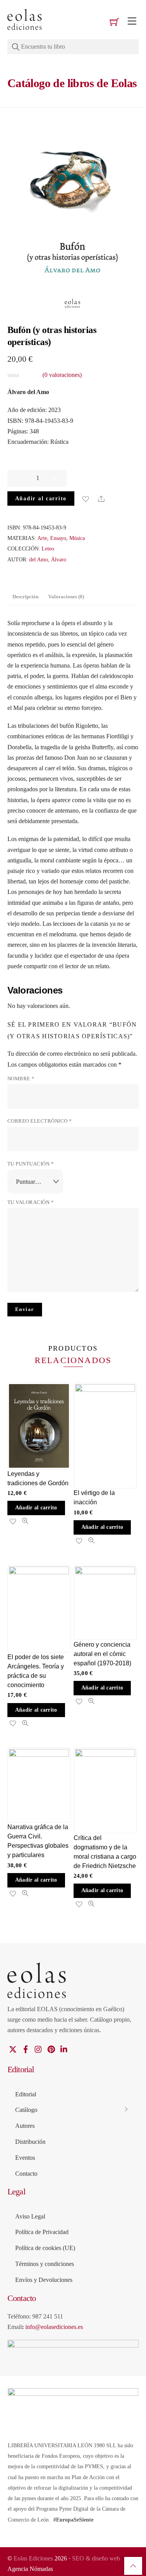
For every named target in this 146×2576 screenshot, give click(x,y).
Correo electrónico (40, 1121)
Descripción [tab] (26, 597)
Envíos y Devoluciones (44, 2280)
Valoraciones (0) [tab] (66, 597)
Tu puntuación (31, 1164)
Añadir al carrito (41, 498)
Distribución (30, 2142)
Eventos (25, 2158)
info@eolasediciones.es (54, 2327)
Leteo (48, 548)
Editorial (26, 2094)
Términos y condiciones (45, 2264)
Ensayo (58, 538)
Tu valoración (31, 1202)
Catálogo (26, 2110)
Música (77, 538)
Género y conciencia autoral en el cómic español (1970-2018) (102, 1654)
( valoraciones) (62, 375)
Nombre (21, 1079)
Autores (25, 2126)
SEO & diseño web (96, 2558)
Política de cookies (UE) (45, 2248)
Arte (42, 538)
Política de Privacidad (42, 2232)
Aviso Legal (30, 2216)
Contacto (26, 2174)
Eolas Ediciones (33, 2558)
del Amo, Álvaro (48, 559)
